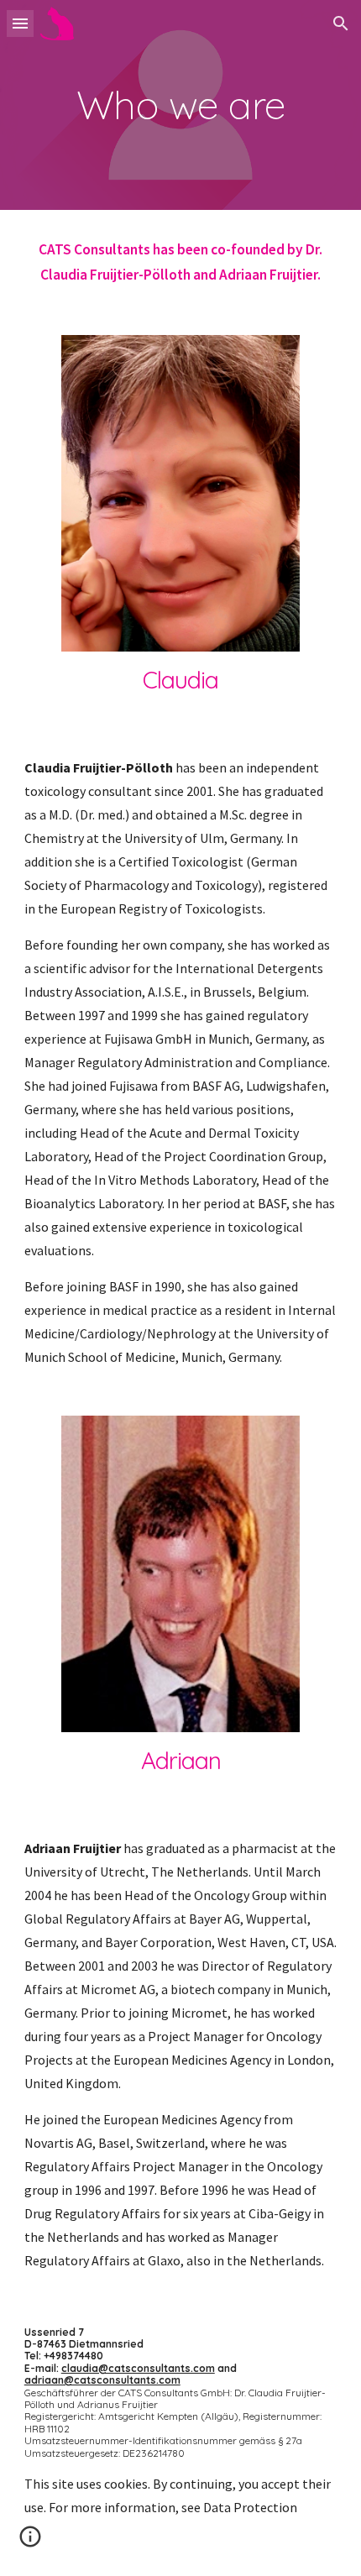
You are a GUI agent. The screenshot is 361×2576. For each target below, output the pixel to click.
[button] (20, 23)
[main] (181, 105)
